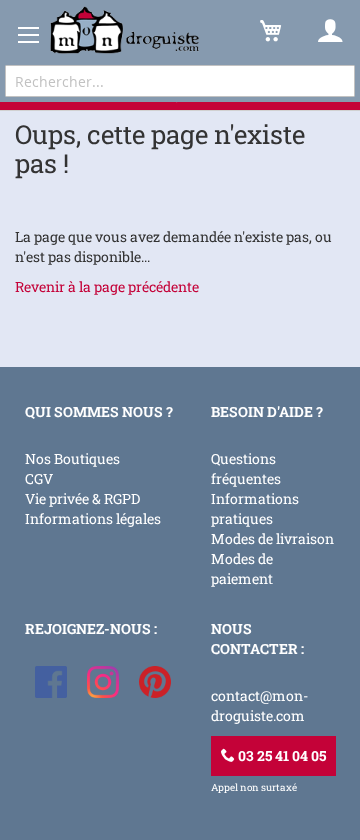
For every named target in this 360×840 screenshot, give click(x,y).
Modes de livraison (272, 538)
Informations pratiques (255, 508)
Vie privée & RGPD (82, 498)
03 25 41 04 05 (280, 755)
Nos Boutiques (72, 458)
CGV (39, 478)
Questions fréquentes (246, 468)
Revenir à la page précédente (107, 286)
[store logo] (125, 30)
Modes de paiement (242, 568)
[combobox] (180, 81)
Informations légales (93, 518)
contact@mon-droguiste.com (259, 705)
